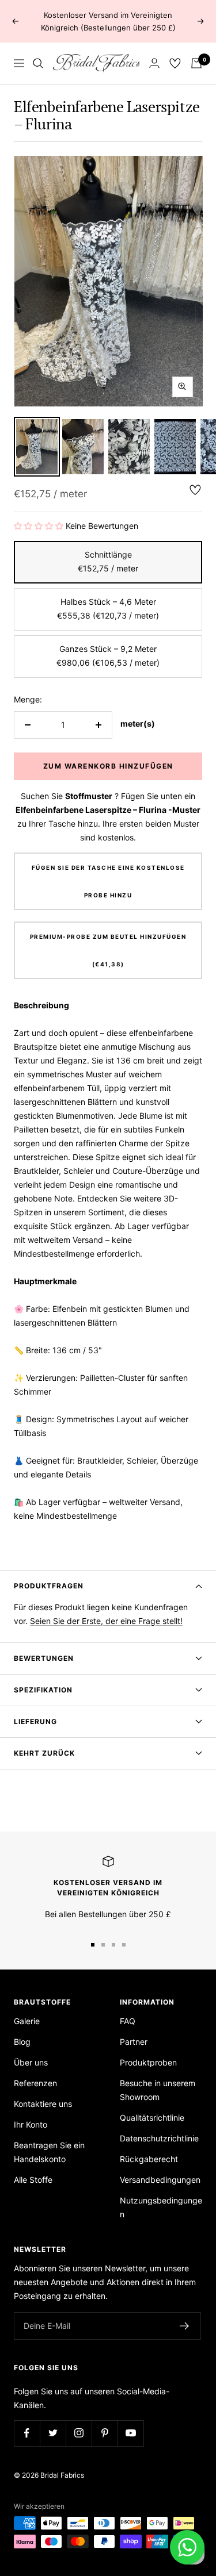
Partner (134, 2042)
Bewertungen (44, 1658)
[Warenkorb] (196, 63)
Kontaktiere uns (43, 2104)
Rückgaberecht (149, 2159)
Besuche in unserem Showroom (158, 2090)
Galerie (27, 2021)
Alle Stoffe (33, 2180)
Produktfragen (49, 1586)
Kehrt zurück (44, 1753)
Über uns (31, 2062)
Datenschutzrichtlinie (159, 2138)
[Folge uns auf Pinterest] (105, 2433)
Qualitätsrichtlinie (152, 2118)
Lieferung (35, 1721)
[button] (39, 526)
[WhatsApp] (187, 2547)
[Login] (154, 63)
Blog (22, 2042)
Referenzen (35, 2083)
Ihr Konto (31, 2124)
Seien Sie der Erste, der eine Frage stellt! (106, 1621)
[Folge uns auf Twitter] (53, 2433)
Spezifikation (43, 1690)
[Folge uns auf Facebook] (27, 2433)
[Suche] (38, 63)
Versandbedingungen (160, 2180)
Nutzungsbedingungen (161, 2207)
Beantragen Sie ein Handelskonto (49, 2152)
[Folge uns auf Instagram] (79, 2433)
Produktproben (148, 2062)
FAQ (128, 2021)
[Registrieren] (185, 2326)
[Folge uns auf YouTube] (130, 2433)
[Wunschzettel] (175, 63)
